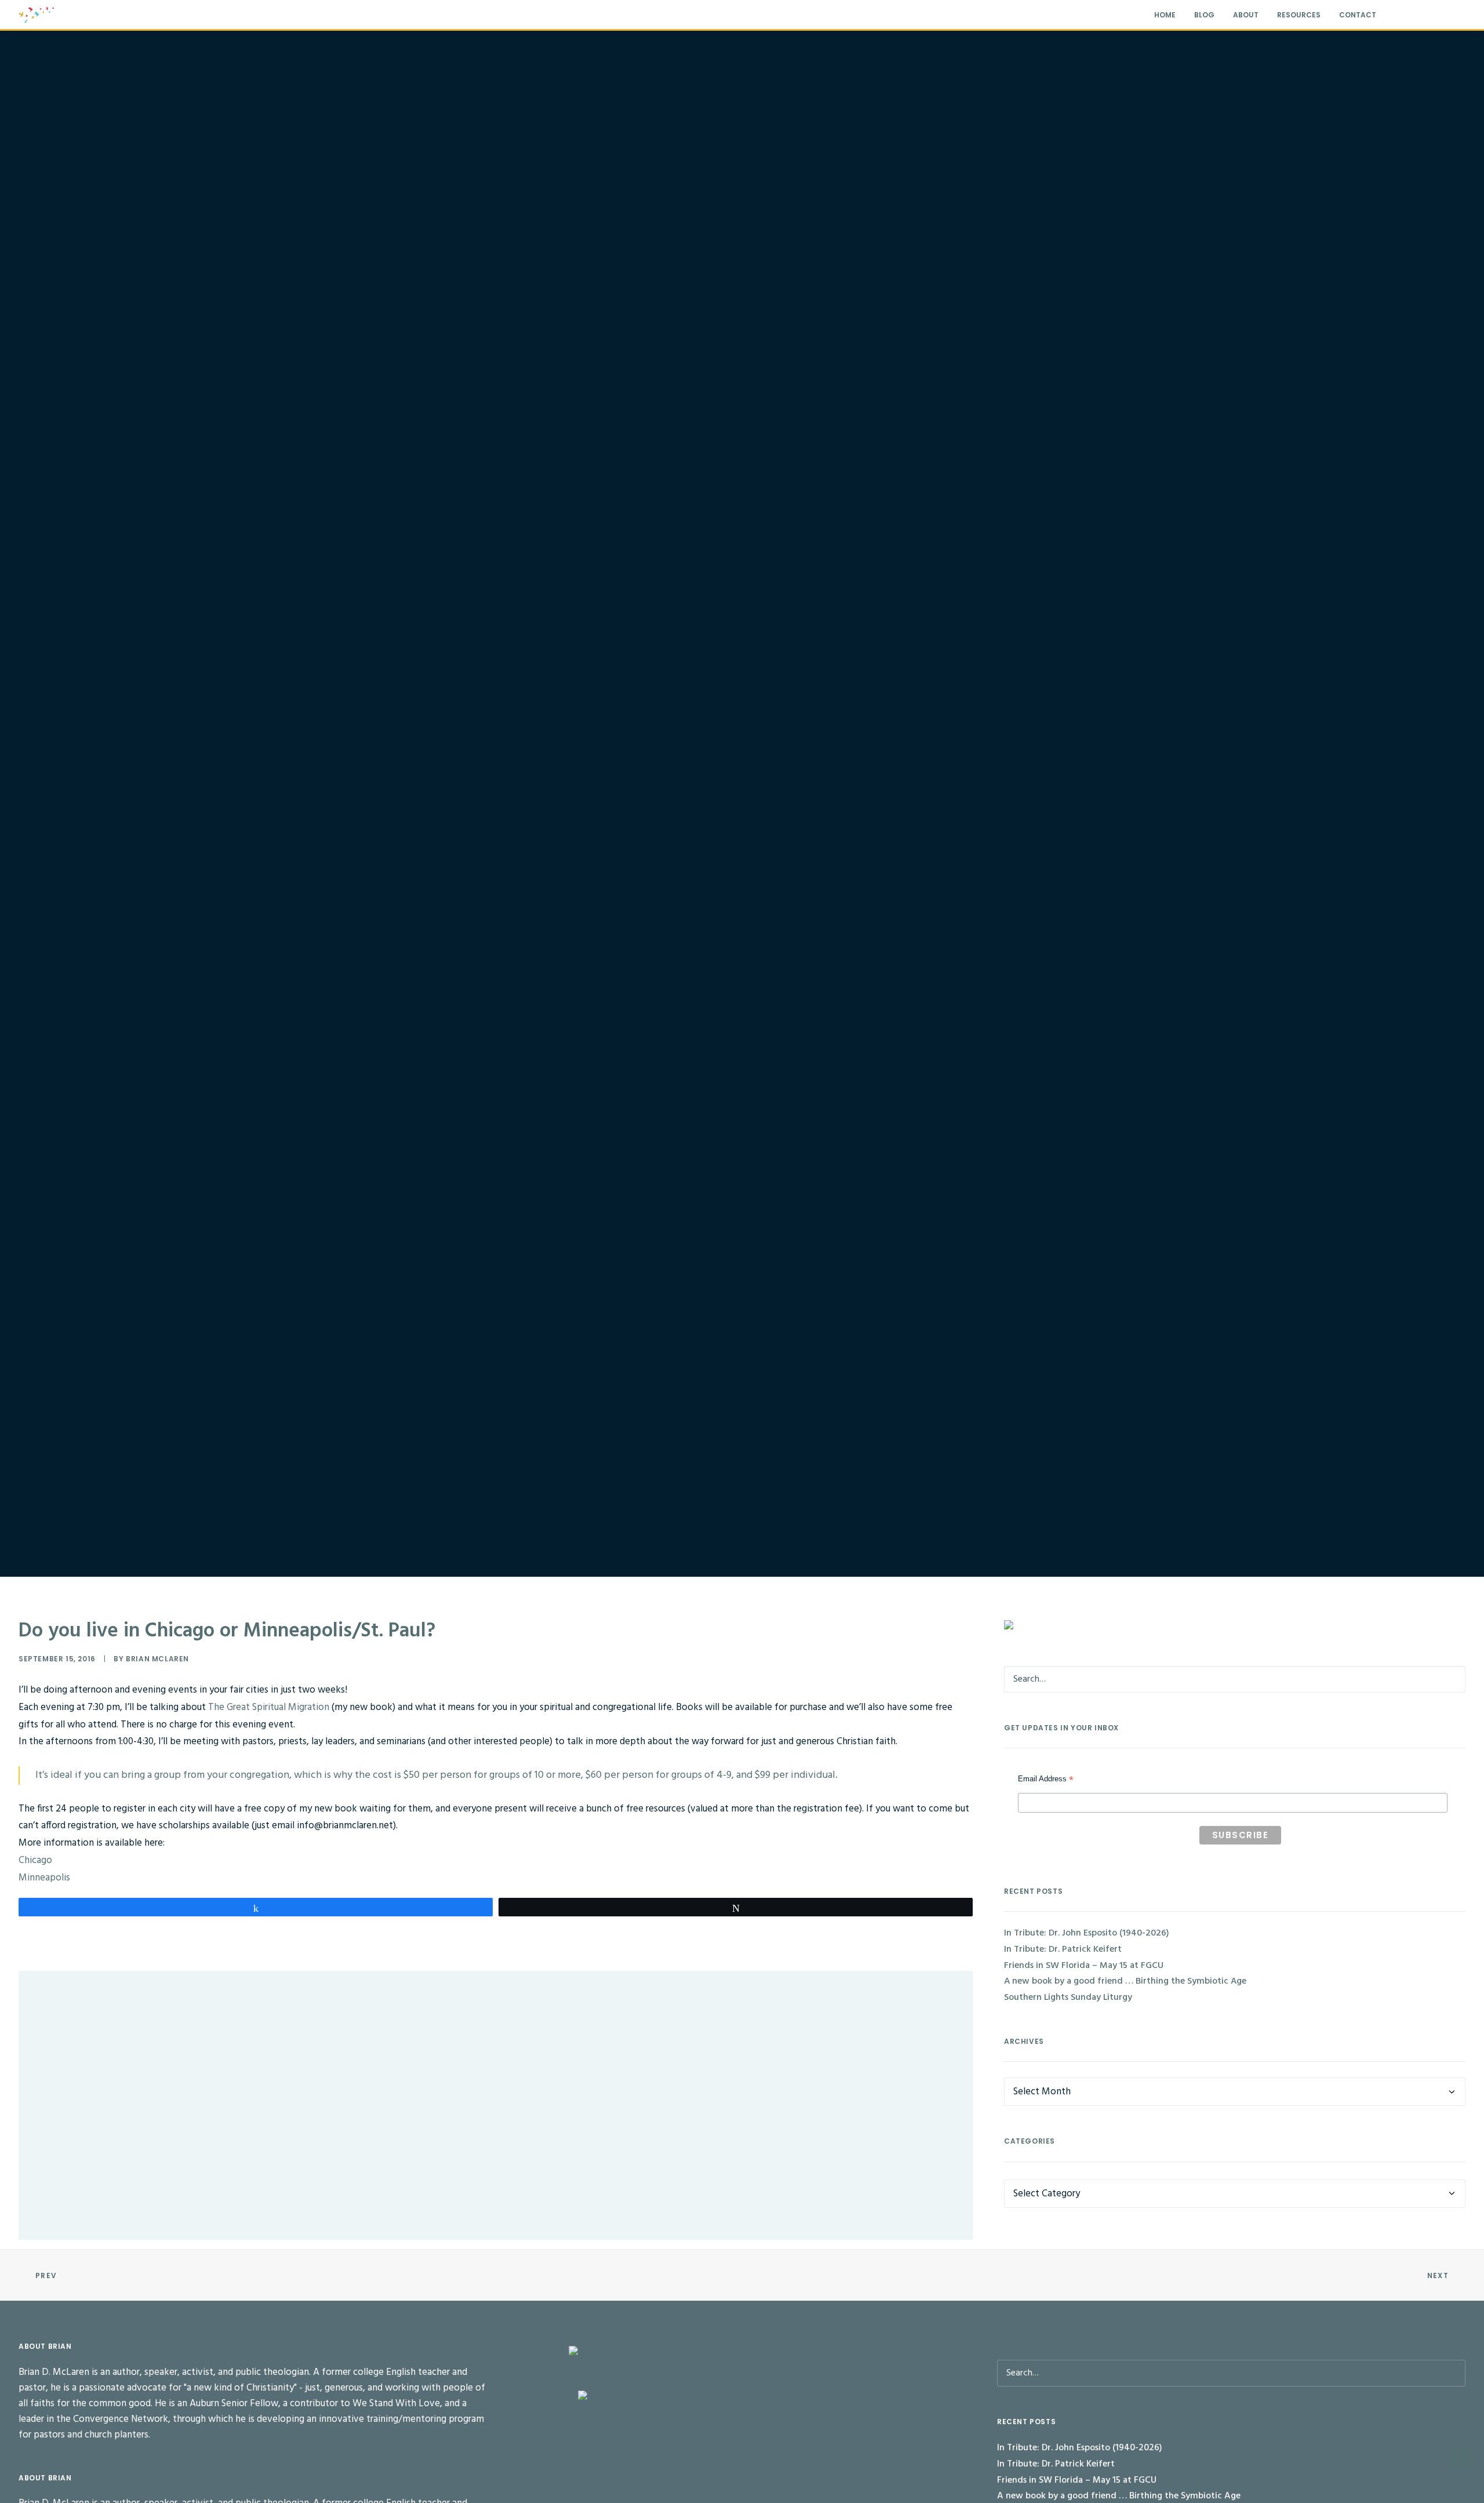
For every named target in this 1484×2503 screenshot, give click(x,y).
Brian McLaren (157, 1659)
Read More (82, 2059)
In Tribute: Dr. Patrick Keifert (94, 2141)
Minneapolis (44, 1878)
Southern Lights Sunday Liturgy (1068, 1998)
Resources (1299, 15)
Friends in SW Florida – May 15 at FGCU (1084, 1966)
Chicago (35, 1860)
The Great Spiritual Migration (270, 1707)
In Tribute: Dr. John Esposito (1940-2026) (115, 2017)
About (1246, 15)
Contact (1358, 15)
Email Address (1046, 1780)
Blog (1204, 15)
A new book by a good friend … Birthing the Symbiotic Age (1125, 1981)
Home (1165, 15)
